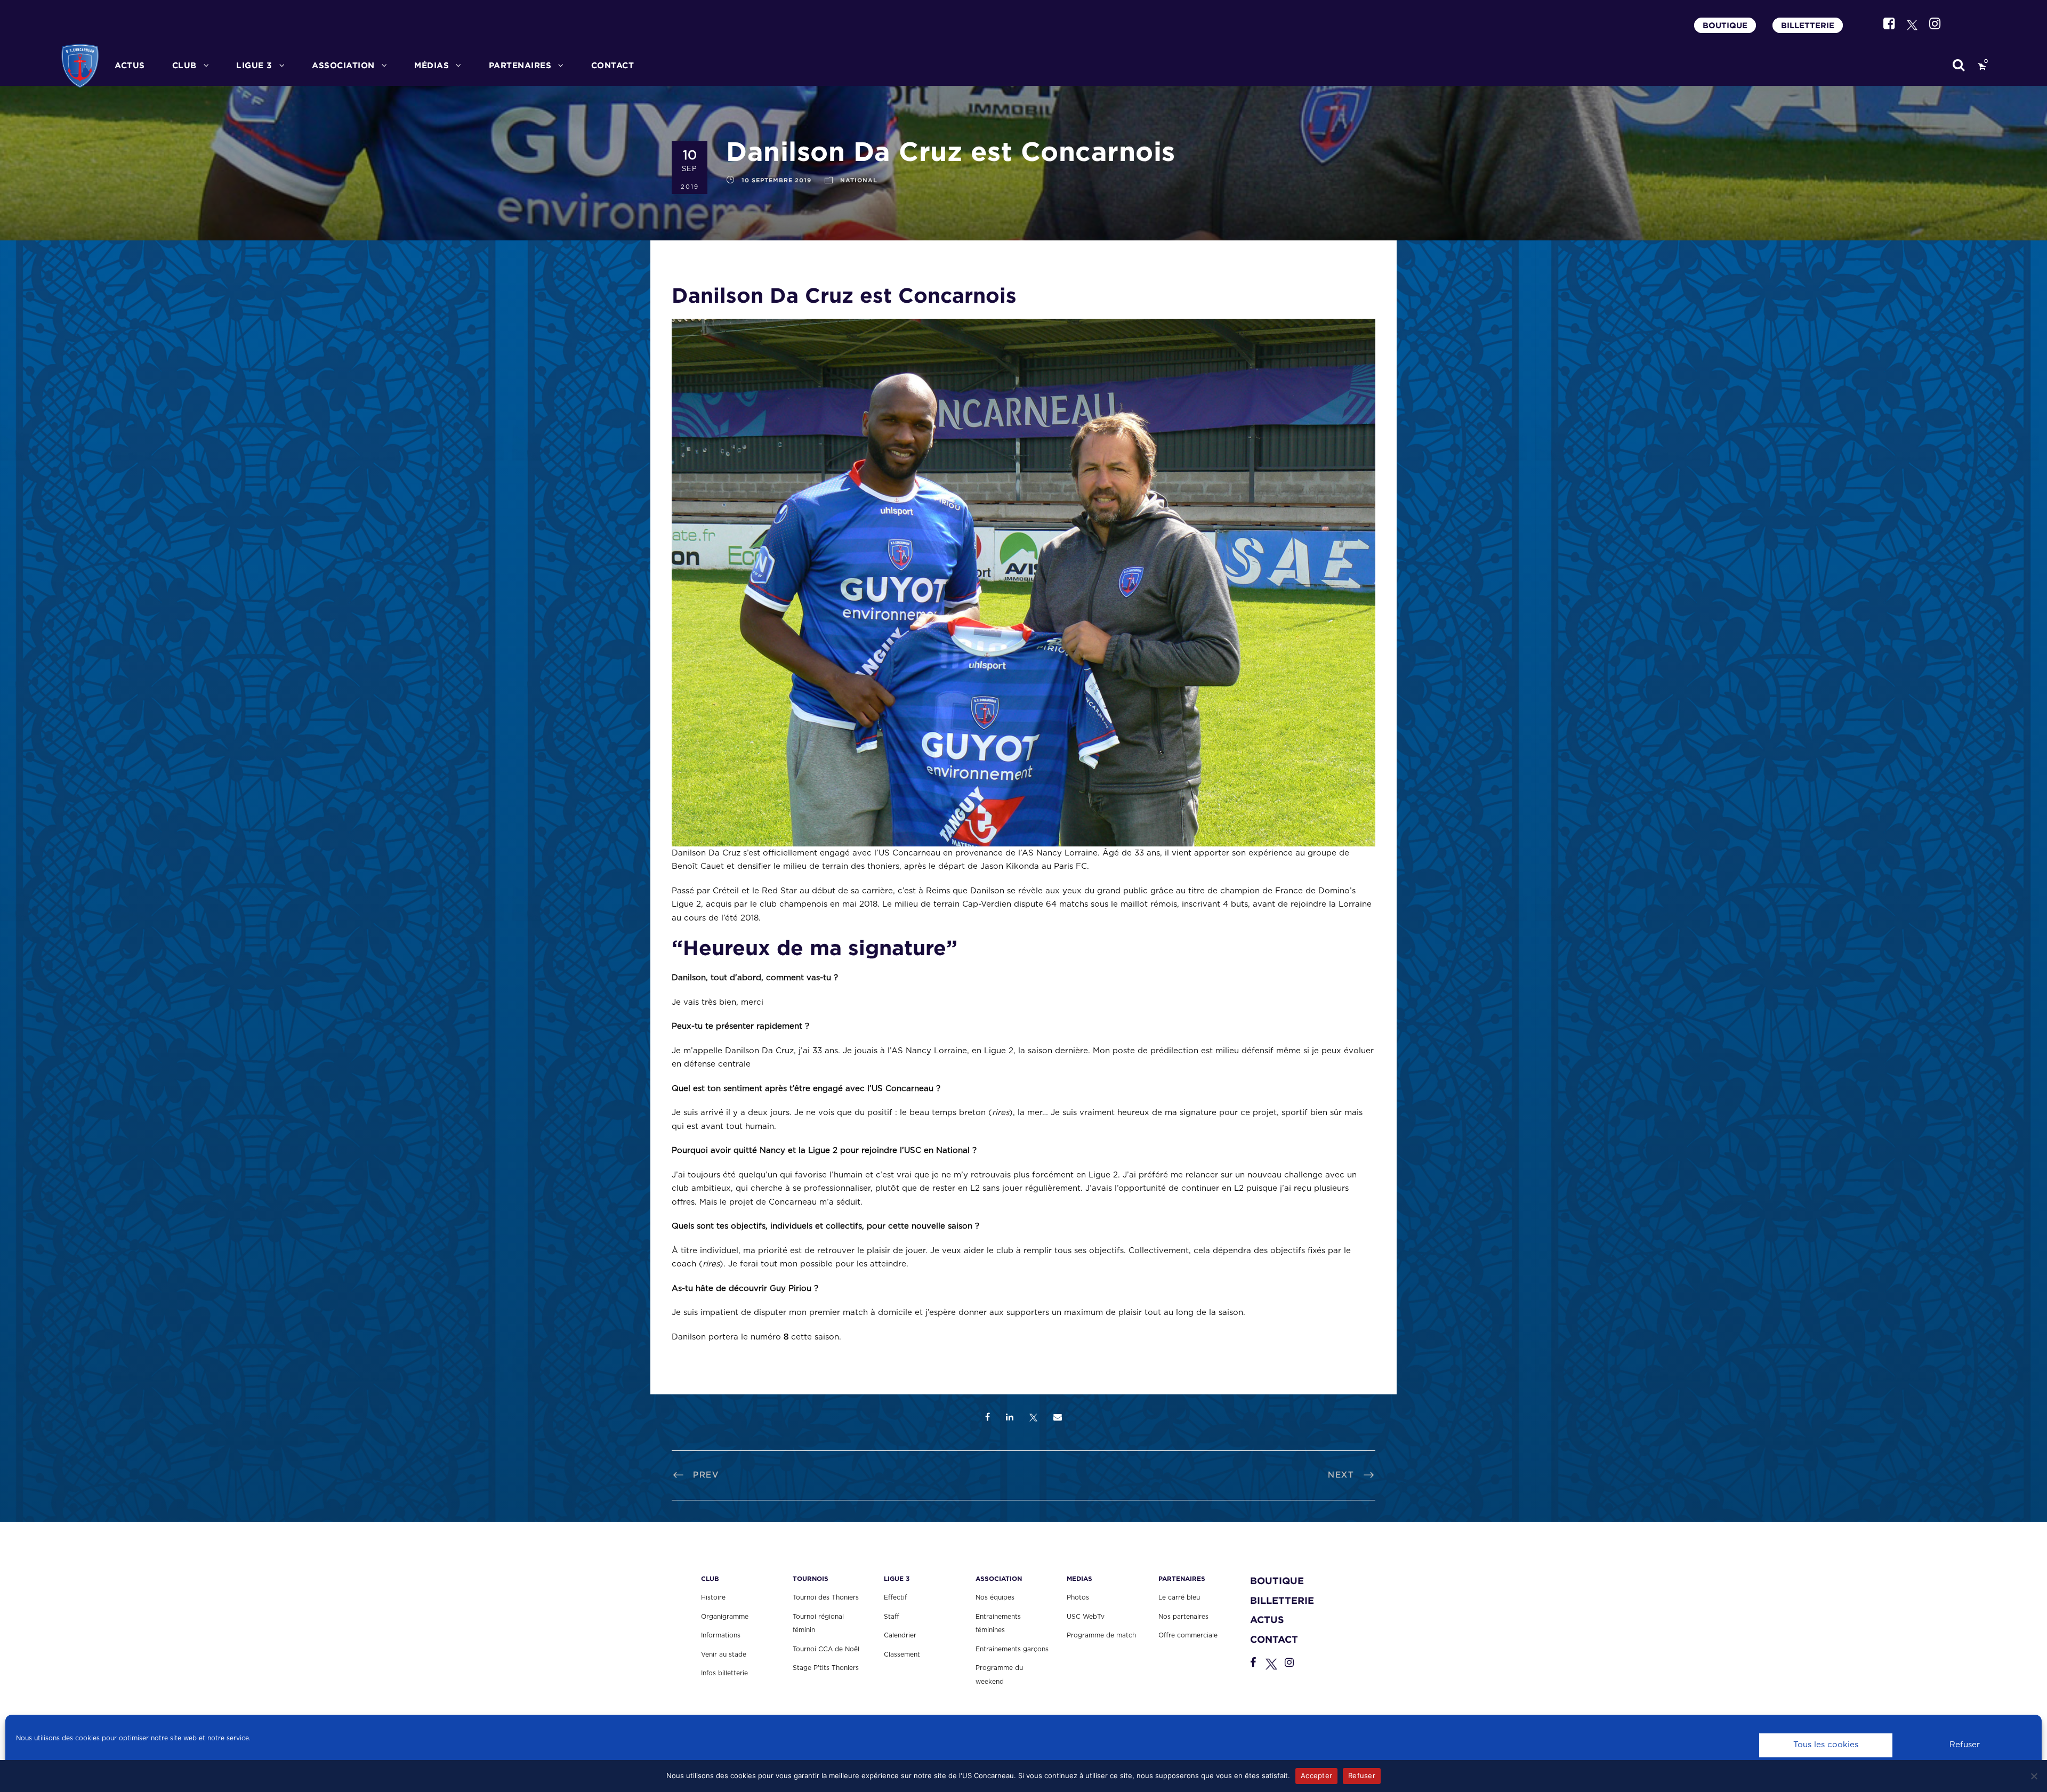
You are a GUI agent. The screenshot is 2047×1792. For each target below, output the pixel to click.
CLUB (184, 65)
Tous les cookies (1826, 1745)
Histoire (713, 1597)
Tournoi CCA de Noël (826, 1649)
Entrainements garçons (1012, 1649)
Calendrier (900, 1635)
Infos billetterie (724, 1673)
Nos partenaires (1183, 1617)
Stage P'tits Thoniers (826, 1668)
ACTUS (130, 65)
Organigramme (725, 1617)
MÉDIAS (432, 65)
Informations (721, 1635)
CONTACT (613, 65)
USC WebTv (1086, 1617)
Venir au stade (724, 1654)
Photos (1078, 1597)
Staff (892, 1617)
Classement (902, 1654)
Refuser (1965, 1745)
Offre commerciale (1188, 1635)
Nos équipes (995, 1597)
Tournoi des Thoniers (826, 1597)
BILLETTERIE (1808, 25)
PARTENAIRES (520, 65)
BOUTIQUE (1725, 25)
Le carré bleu (1179, 1597)
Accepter (1316, 1775)
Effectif (895, 1597)
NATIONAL (859, 180)
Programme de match (1101, 1635)
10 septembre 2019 (776, 180)
